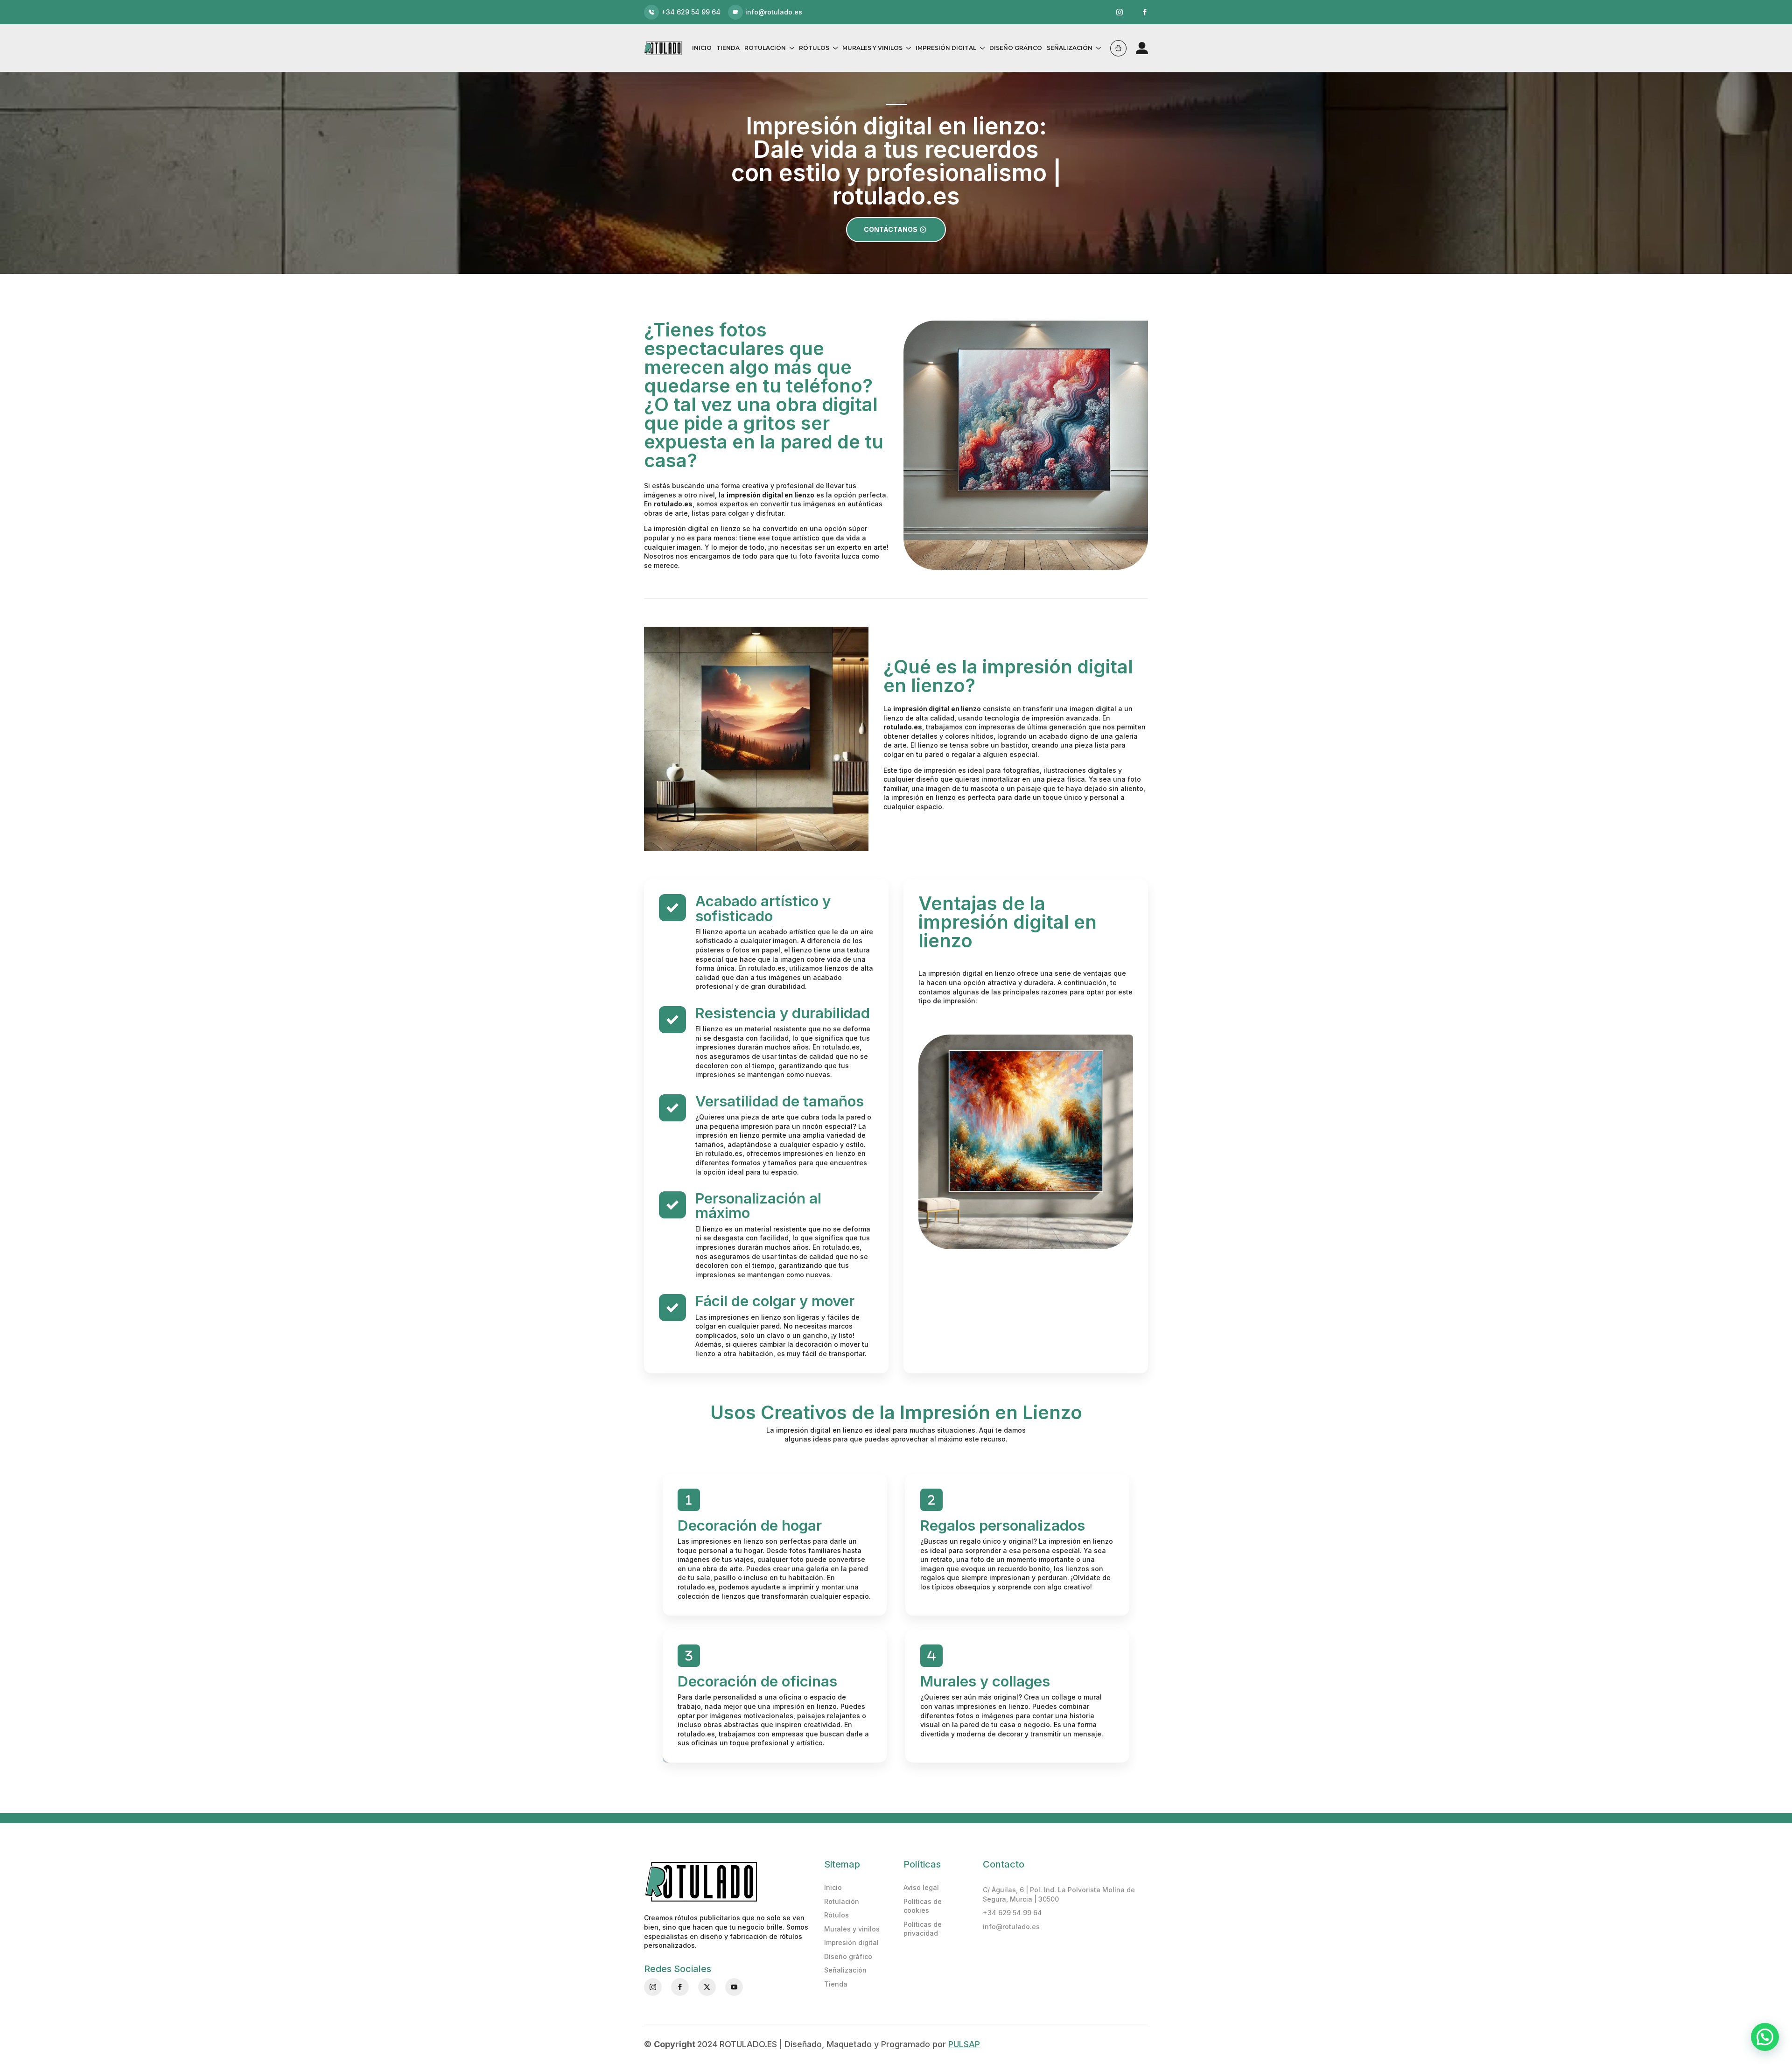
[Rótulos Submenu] (833, 48)
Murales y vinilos (872, 48)
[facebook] (1145, 12)
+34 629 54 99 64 (1012, 1913)
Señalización (1070, 48)
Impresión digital (946, 48)
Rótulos (814, 48)
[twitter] (707, 1987)
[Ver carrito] (1118, 48)
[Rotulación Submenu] (790, 48)
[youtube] (734, 1987)
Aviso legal (921, 1887)
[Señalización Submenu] (1097, 48)
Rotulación (765, 48)
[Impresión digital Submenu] (980, 48)
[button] (1765, 2037)
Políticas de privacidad (923, 1929)
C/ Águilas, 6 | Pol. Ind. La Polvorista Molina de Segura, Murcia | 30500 (1059, 1894)
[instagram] (1120, 12)
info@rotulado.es (1011, 1927)
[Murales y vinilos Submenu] (907, 48)
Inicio (702, 48)
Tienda (728, 48)
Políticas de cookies (923, 1906)
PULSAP (964, 2044)
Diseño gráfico (1016, 48)
